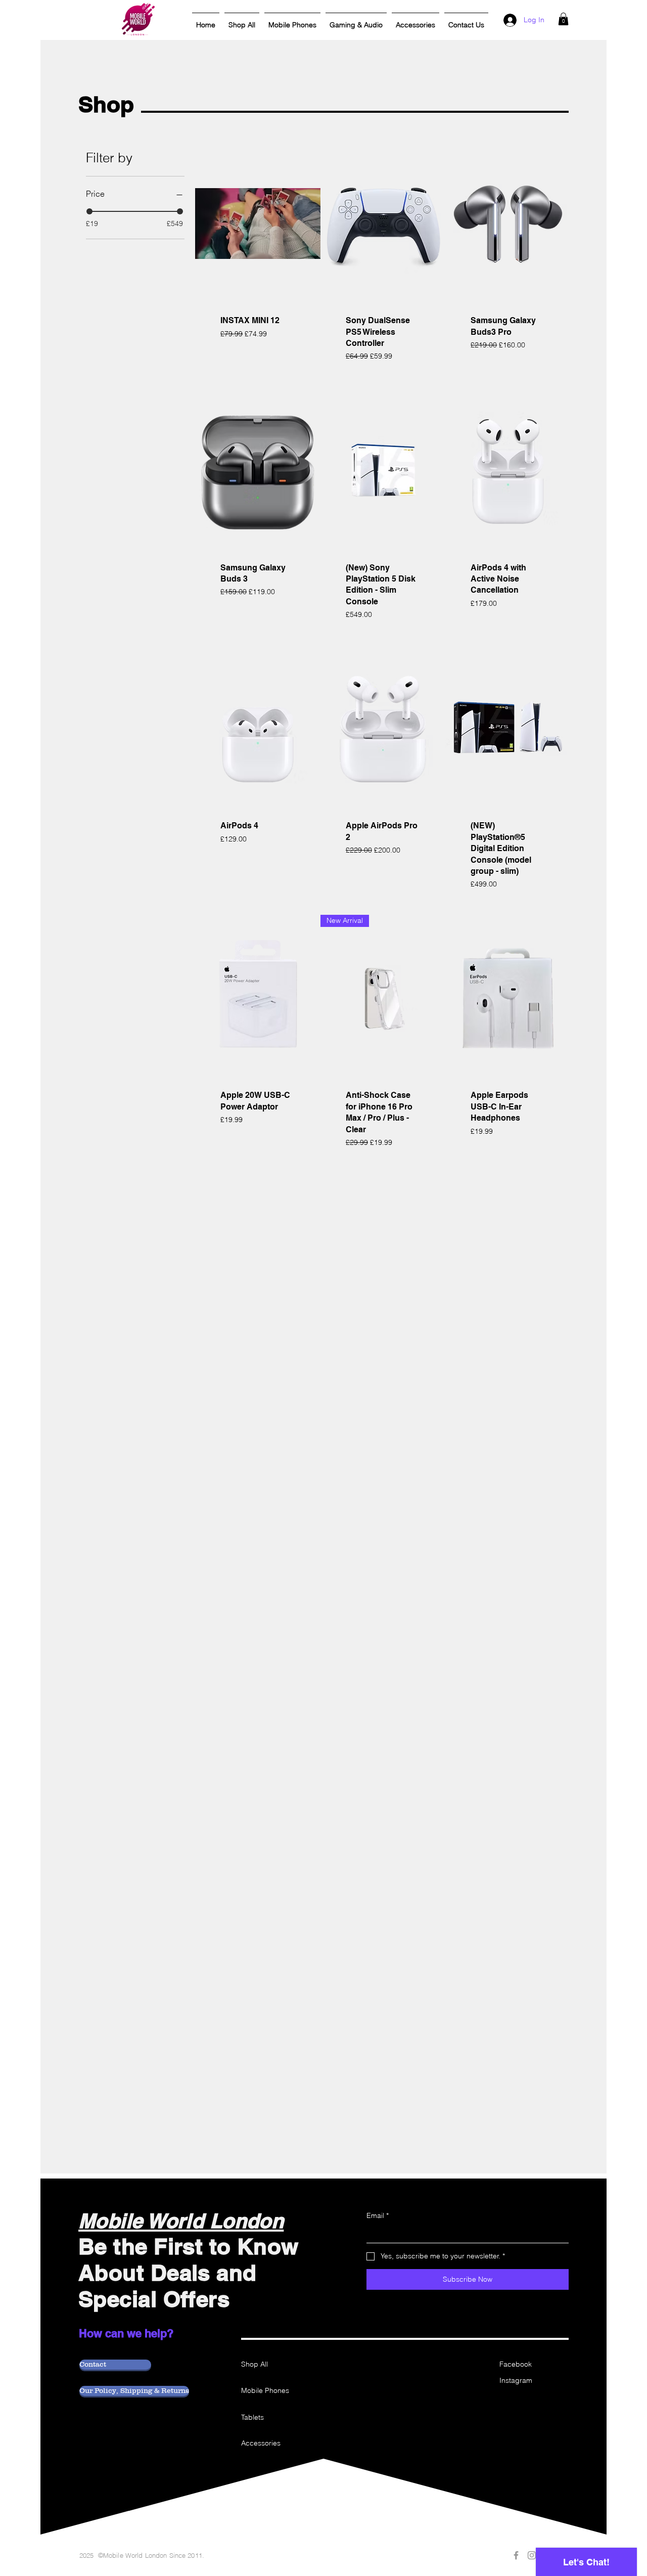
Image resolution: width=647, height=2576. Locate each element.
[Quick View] (258, 224)
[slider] (89, 211)
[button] (563, 19)
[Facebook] (516, 2555)
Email (378, 2215)
